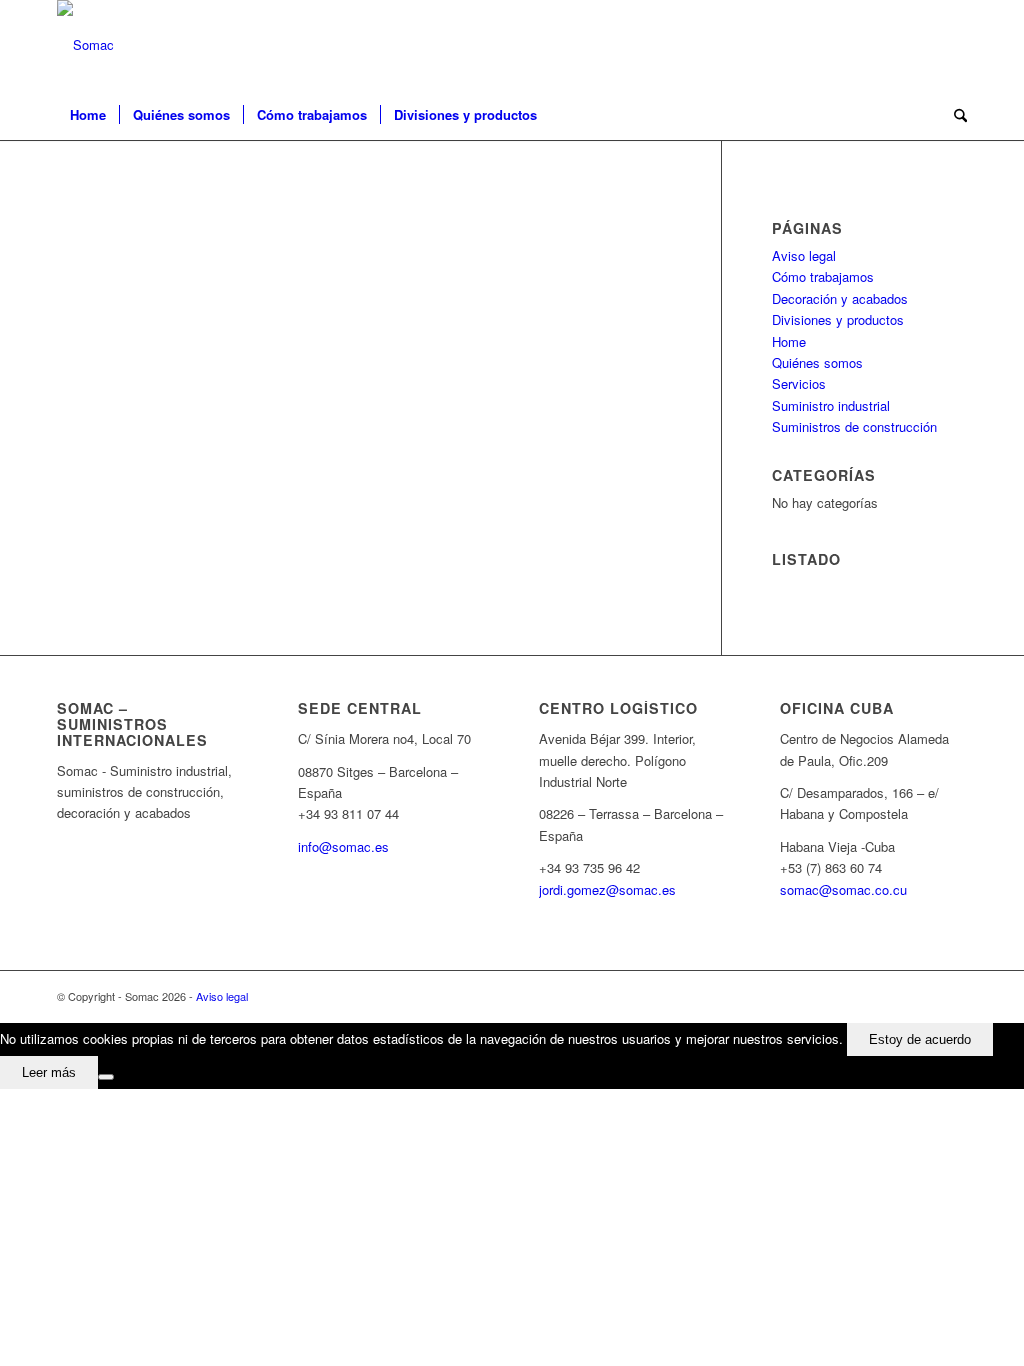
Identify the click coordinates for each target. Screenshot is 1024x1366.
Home (789, 341)
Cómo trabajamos (823, 276)
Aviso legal (804, 255)
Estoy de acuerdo (920, 1039)
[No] (106, 1077)
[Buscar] (954, 115)
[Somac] (85, 45)
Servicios (799, 383)
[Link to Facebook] (922, 45)
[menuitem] (88, 115)
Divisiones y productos (838, 319)
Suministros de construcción (854, 426)
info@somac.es (343, 846)
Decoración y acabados (840, 298)
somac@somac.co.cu (843, 889)
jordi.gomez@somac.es (607, 889)
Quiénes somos (817, 362)
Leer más (49, 1072)
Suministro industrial (831, 405)
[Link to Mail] (952, 45)
